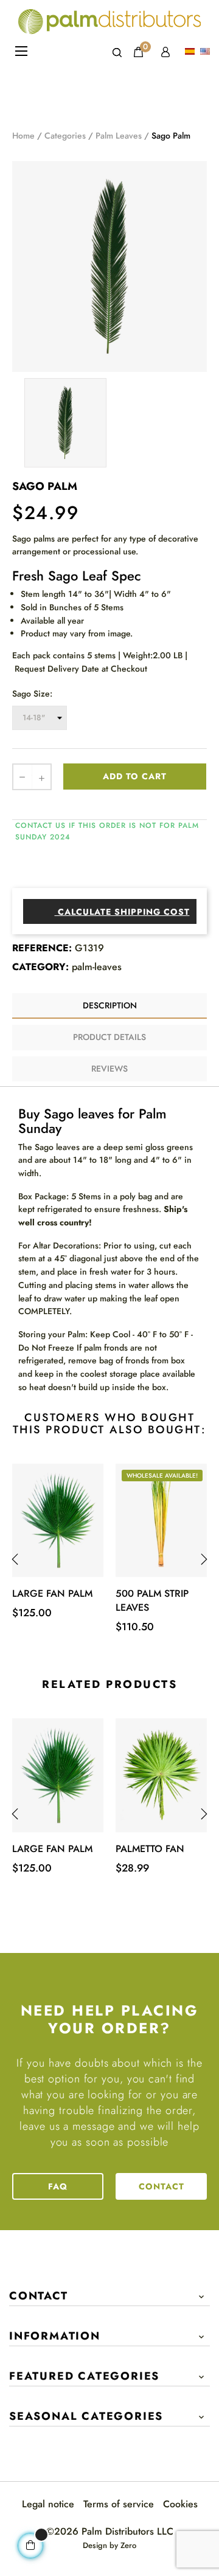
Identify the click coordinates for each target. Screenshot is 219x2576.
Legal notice (48, 2504)
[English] (207, 52)
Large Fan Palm (52, 1593)
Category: (40, 967)
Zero (128, 2545)
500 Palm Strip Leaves (152, 1600)
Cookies (180, 2504)
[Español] (191, 52)
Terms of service (119, 2504)
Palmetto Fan (150, 1849)
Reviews (109, 1069)
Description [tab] (110, 1005)
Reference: (42, 948)
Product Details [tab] (109, 1037)
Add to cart (135, 776)
